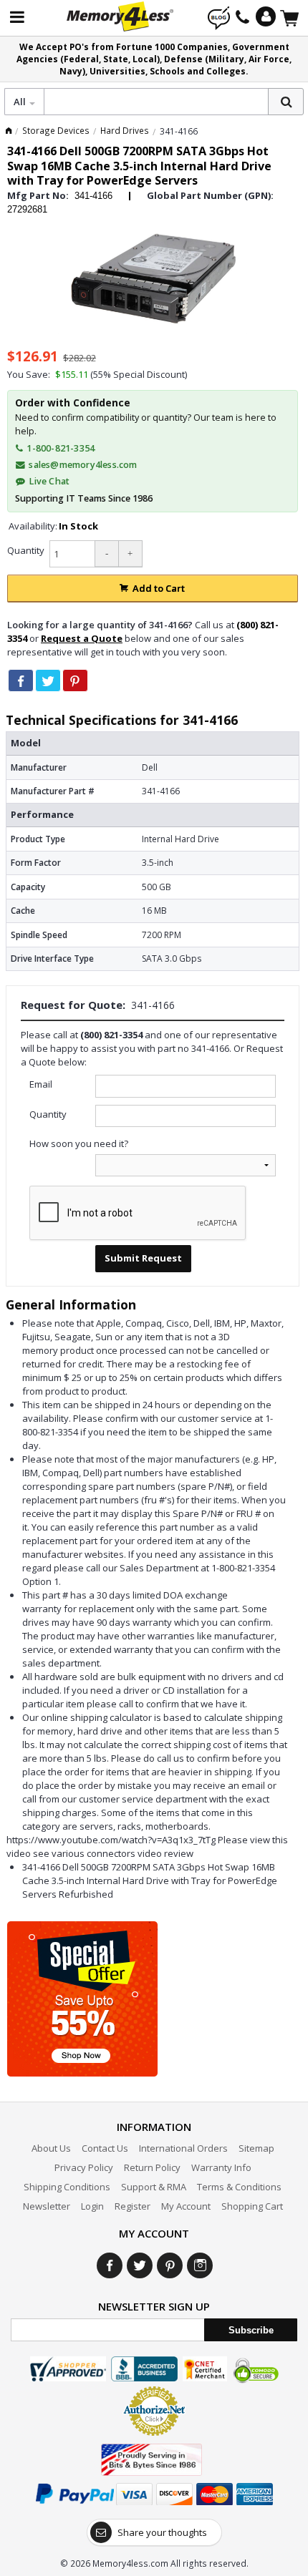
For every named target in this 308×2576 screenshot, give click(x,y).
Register (133, 2206)
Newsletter (47, 2206)
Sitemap (256, 2148)
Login (92, 2206)
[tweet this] (48, 680)
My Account (186, 2206)
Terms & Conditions (239, 2187)
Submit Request (143, 1258)
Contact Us (105, 2148)
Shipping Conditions (67, 2187)
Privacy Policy (84, 2167)
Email (41, 1084)
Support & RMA (154, 2187)
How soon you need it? (79, 1143)
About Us (51, 2148)
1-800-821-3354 (59, 448)
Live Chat (48, 481)
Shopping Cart (252, 2206)
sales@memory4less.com (83, 465)
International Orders (183, 2148)
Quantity (26, 550)
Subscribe (251, 2330)
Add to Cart (159, 588)
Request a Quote (82, 638)
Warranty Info (221, 2167)
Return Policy (152, 2167)
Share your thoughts (162, 2532)
